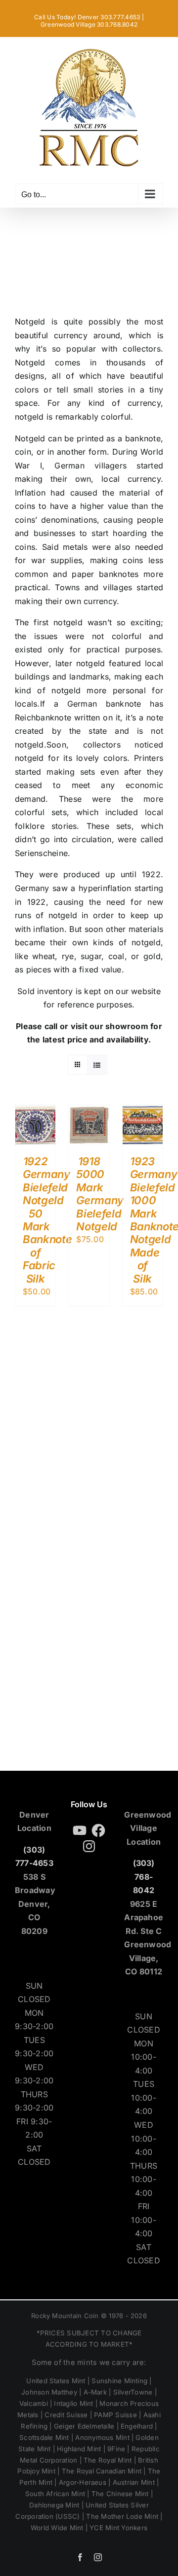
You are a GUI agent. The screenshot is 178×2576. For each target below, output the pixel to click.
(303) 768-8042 (144, 1877)
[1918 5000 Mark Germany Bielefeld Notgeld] (89, 1111)
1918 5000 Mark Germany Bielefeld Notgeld (100, 1194)
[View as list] (97, 1065)
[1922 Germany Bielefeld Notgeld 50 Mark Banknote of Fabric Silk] (35, 1111)
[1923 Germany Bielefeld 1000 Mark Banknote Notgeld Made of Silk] (143, 1111)
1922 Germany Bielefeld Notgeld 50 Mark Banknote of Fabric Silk (47, 1220)
